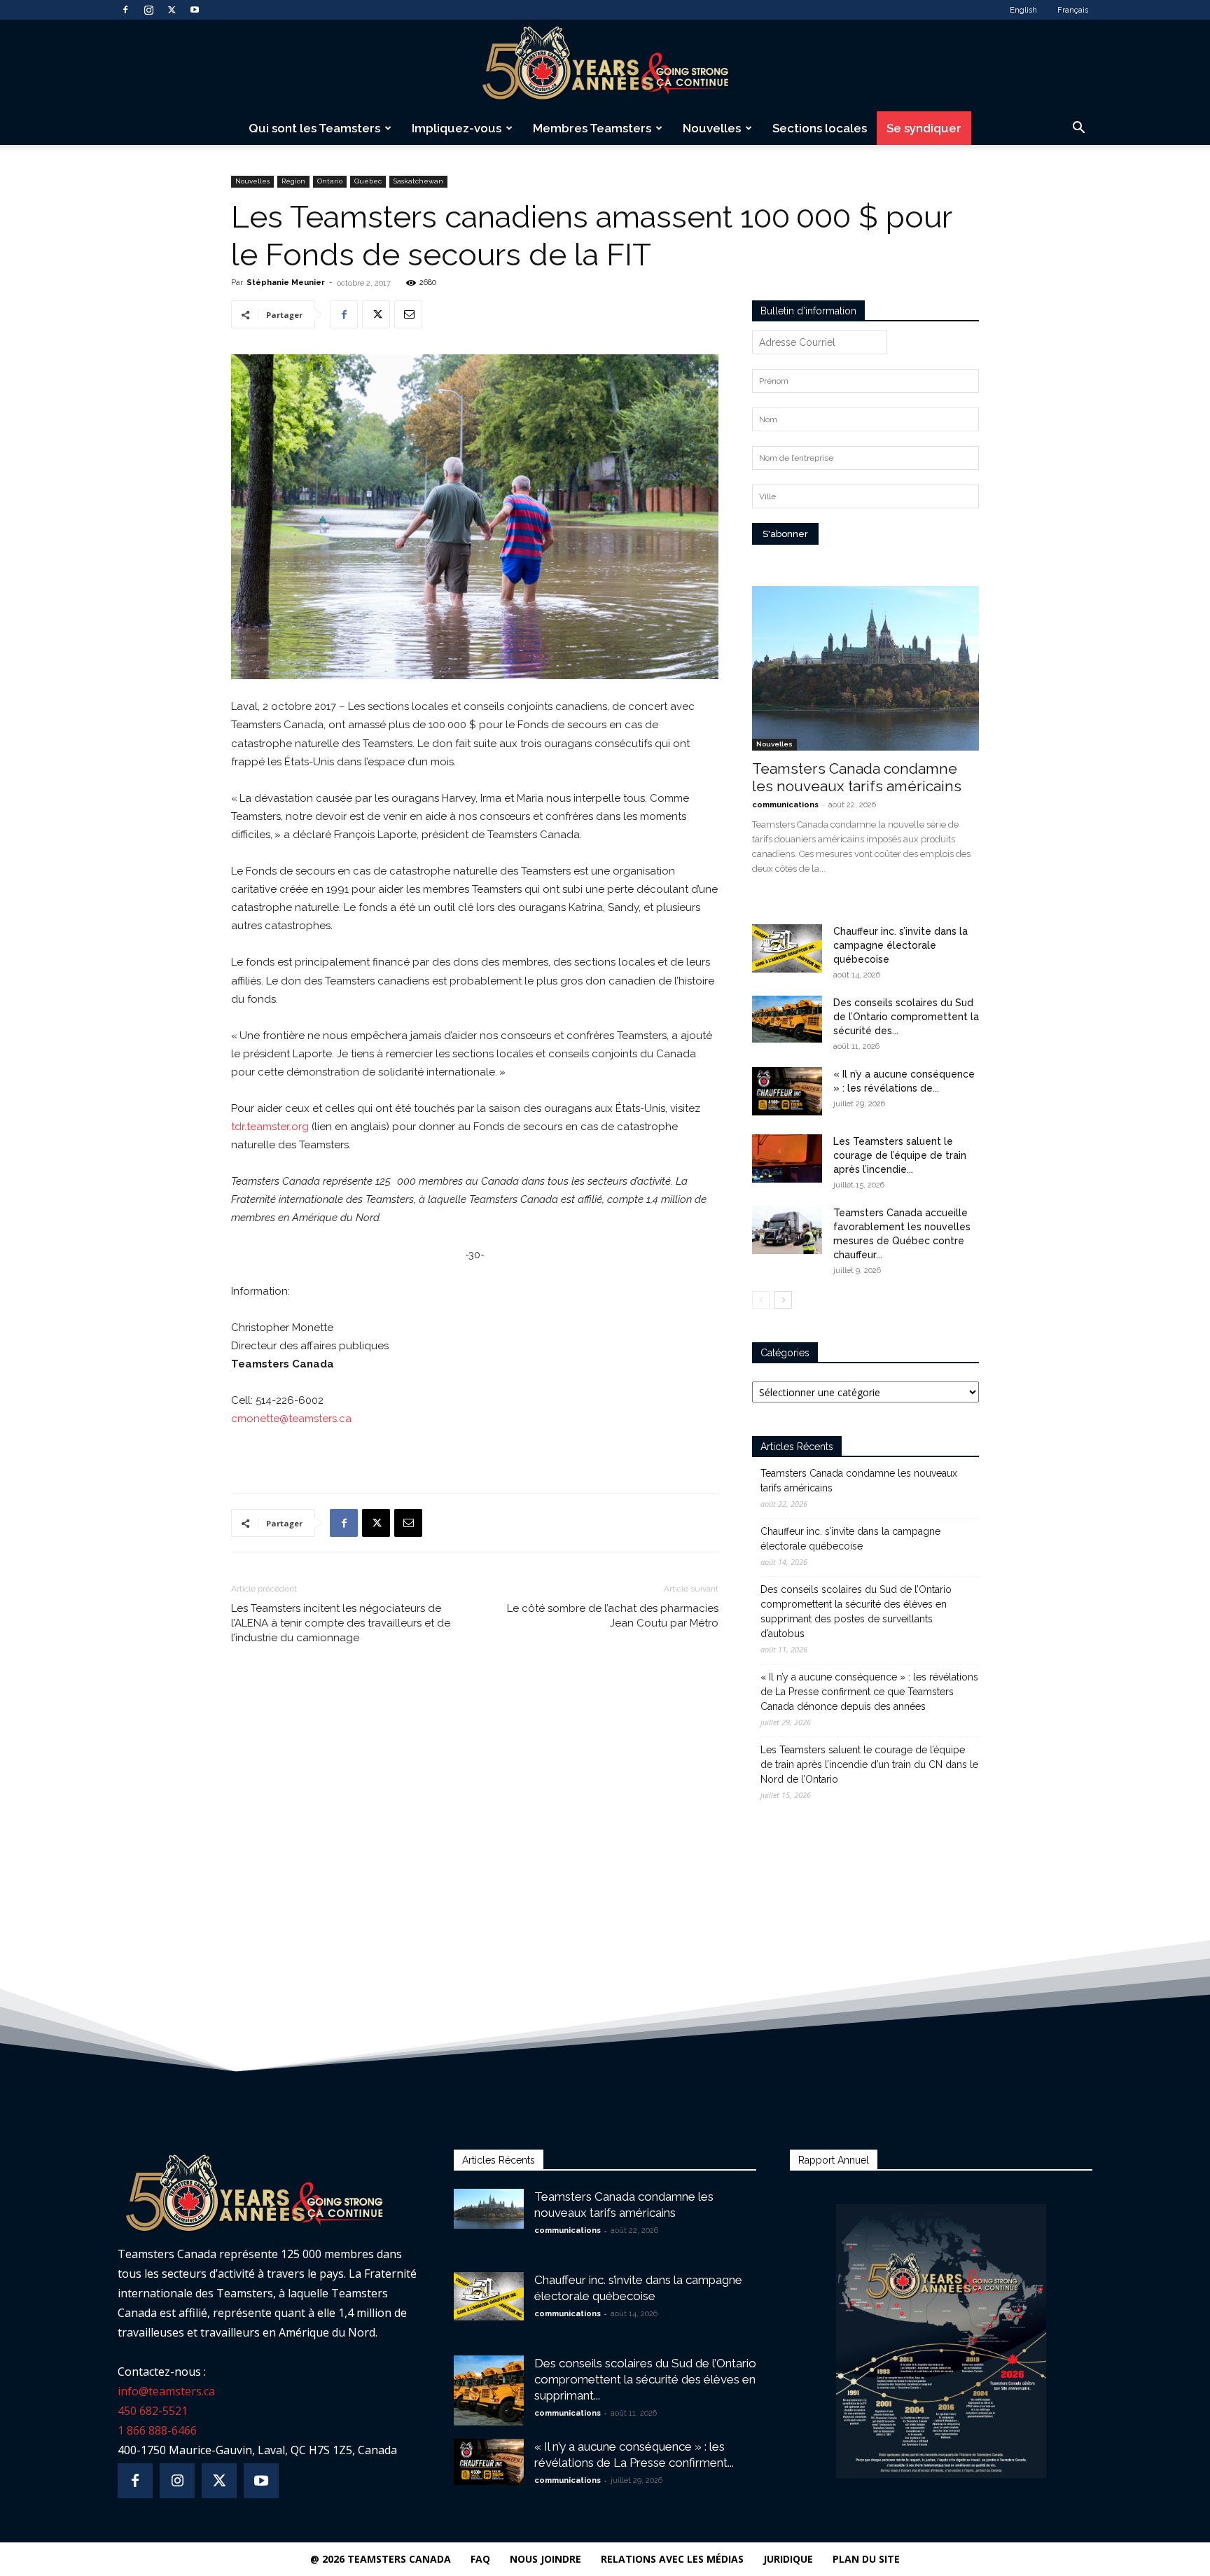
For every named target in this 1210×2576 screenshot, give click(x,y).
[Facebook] (125, 10)
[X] (172, 10)
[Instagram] (148, 10)
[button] (1078, 129)
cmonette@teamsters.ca (291, 1419)
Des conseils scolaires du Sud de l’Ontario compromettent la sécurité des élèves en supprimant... (645, 2379)
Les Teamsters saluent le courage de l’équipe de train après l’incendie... (900, 1155)
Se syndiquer (924, 128)
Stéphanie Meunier (286, 283)
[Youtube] (195, 10)
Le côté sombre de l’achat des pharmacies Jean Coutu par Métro (613, 1616)
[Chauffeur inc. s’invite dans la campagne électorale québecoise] (787, 948)
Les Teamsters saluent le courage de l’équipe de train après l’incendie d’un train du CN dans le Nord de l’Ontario (869, 1764)
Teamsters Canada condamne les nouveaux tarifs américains (857, 777)
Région (293, 181)
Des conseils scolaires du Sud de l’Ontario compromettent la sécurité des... (906, 1017)
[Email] (408, 314)
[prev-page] (761, 1300)
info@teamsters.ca (166, 2391)
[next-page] (783, 1300)
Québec (368, 181)
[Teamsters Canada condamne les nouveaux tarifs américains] (865, 668)
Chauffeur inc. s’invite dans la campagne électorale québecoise (900, 945)
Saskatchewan (418, 181)
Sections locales (820, 128)
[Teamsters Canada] (605, 66)
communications (785, 805)
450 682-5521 (153, 2411)
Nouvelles (712, 128)
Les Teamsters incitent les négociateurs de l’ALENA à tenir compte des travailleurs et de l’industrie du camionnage (341, 1623)
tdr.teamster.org (270, 1127)
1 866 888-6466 (157, 2430)
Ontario (330, 181)
